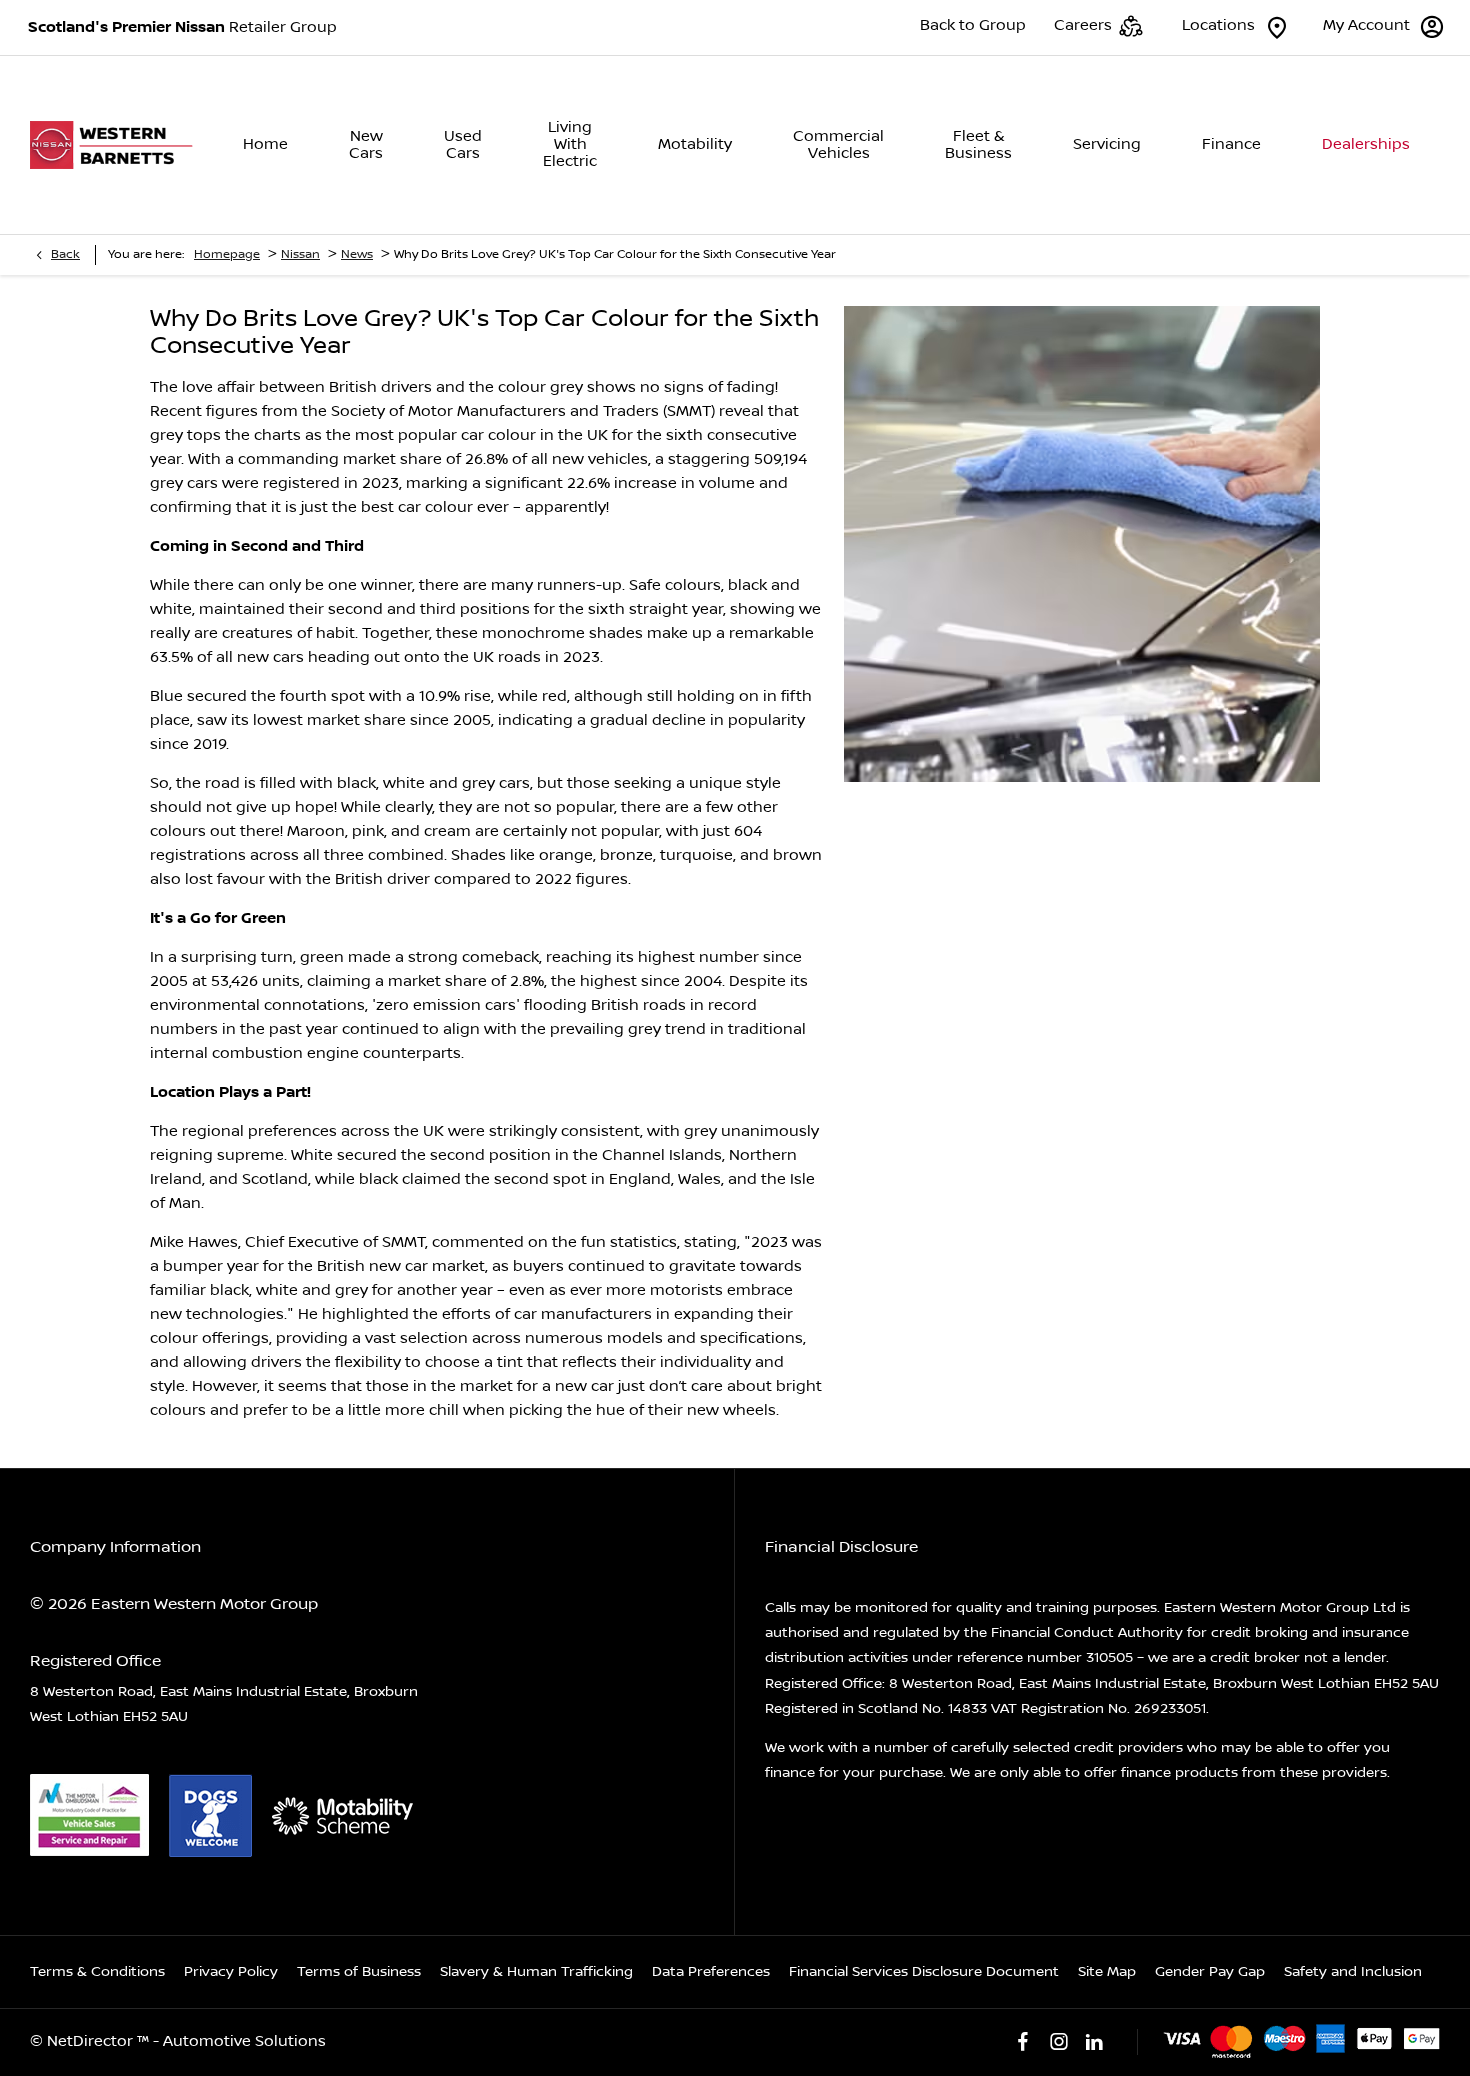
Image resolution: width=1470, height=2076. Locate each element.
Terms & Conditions (97, 1972)
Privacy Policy (231, 1972)
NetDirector (92, 2041)
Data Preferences (711, 1972)
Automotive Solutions (244, 2041)
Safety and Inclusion (1353, 1972)
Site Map (1107, 1972)
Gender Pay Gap (1210, 1972)
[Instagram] (1059, 2042)
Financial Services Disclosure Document (924, 1972)
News (357, 254)
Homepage (227, 254)
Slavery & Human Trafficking (536, 1972)
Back (65, 254)
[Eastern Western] (116, 145)
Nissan (300, 254)
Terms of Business (359, 1972)
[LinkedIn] (1094, 2042)
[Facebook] (1023, 2042)
